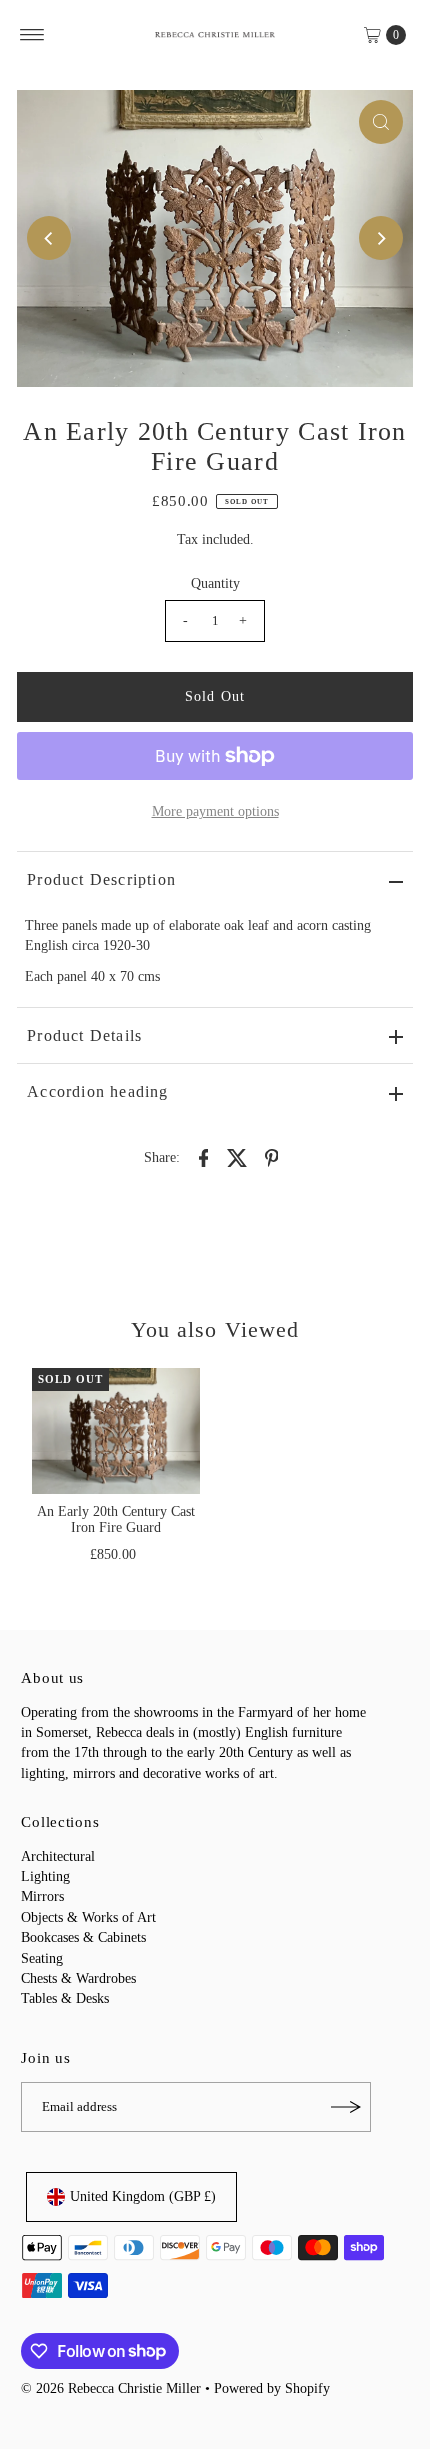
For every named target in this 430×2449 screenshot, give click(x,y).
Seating (42, 1958)
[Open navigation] (32, 35)
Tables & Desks (65, 1998)
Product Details (84, 1035)
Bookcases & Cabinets (83, 1937)
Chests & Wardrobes (78, 1978)
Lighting (45, 1876)
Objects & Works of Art (88, 1917)
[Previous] (49, 238)
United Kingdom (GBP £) (143, 2196)
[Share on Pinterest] (272, 1157)
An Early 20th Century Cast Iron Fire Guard (116, 1519)
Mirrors (42, 1896)
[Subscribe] (346, 2107)
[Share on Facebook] (204, 1157)
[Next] (381, 238)
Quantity (215, 583)
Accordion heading (97, 1091)
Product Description (101, 879)
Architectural (58, 1856)
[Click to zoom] (381, 122)
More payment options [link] (215, 811)
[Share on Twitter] (238, 1157)
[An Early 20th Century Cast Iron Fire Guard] (116, 1431)
